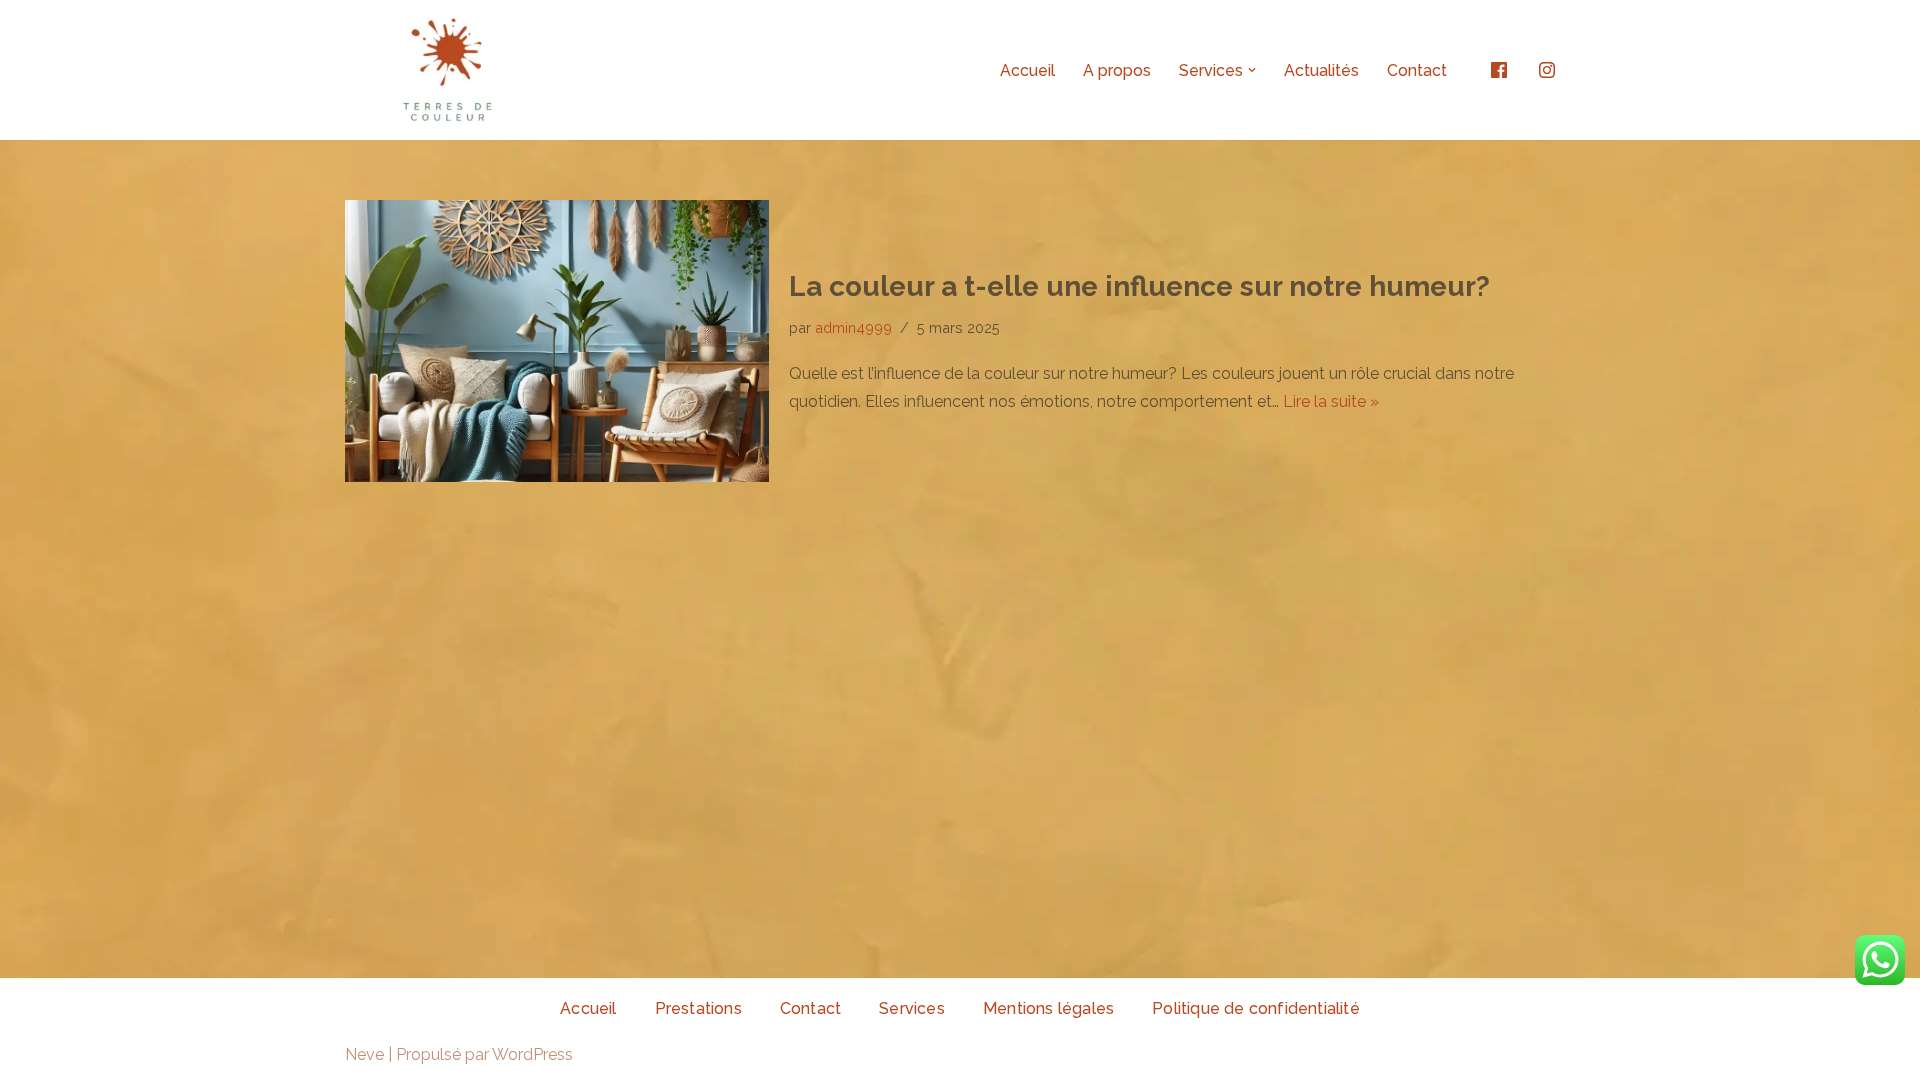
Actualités (1321, 70)
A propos (1117, 70)
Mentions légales (1048, 1008)
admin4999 (853, 327)
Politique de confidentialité (1256, 1008)
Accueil (1027, 70)
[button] (1252, 70)
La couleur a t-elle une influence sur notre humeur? (1139, 286)
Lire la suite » (1331, 401)
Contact (1417, 70)
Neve (364, 1054)
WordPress (532, 1054)
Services (912, 1008)
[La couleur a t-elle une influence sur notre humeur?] (557, 341)
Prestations (698, 1008)
